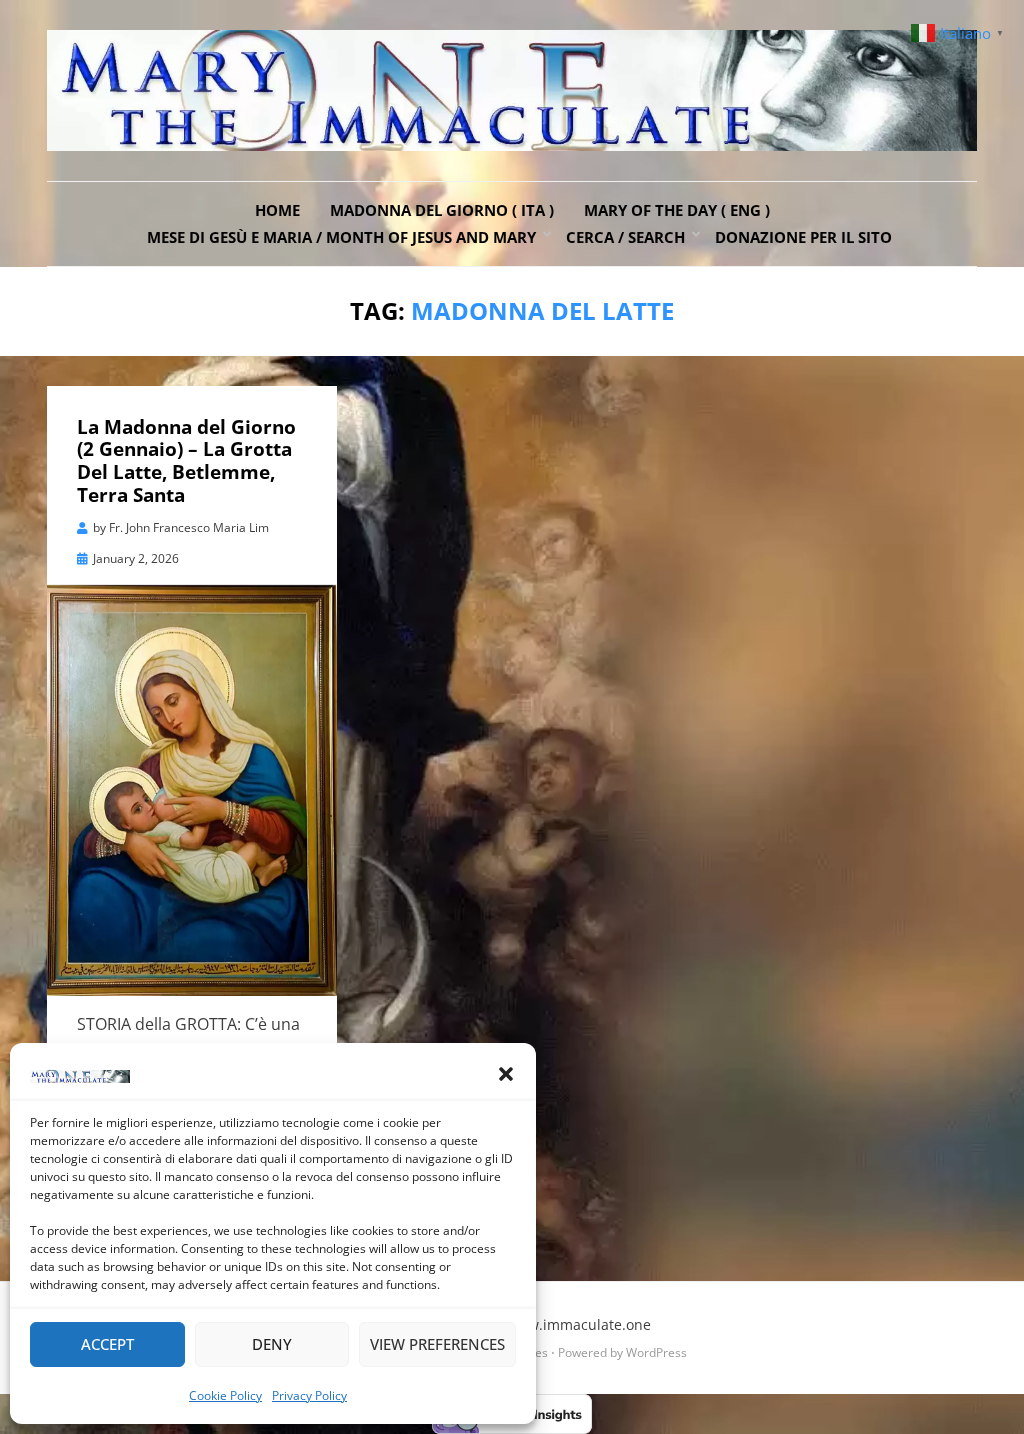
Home (277, 210)
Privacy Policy (309, 1395)
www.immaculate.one (578, 1324)
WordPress (656, 1352)
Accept (107, 1344)
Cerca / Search (625, 237)
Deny (272, 1344)
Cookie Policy (225, 1395)
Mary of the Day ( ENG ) (677, 210)
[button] (506, 1074)
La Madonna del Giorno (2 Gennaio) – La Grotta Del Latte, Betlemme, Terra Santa (186, 461)
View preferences (437, 1344)
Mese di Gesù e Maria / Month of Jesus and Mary (341, 237)
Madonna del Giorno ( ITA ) (442, 210)
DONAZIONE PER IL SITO (803, 237)
